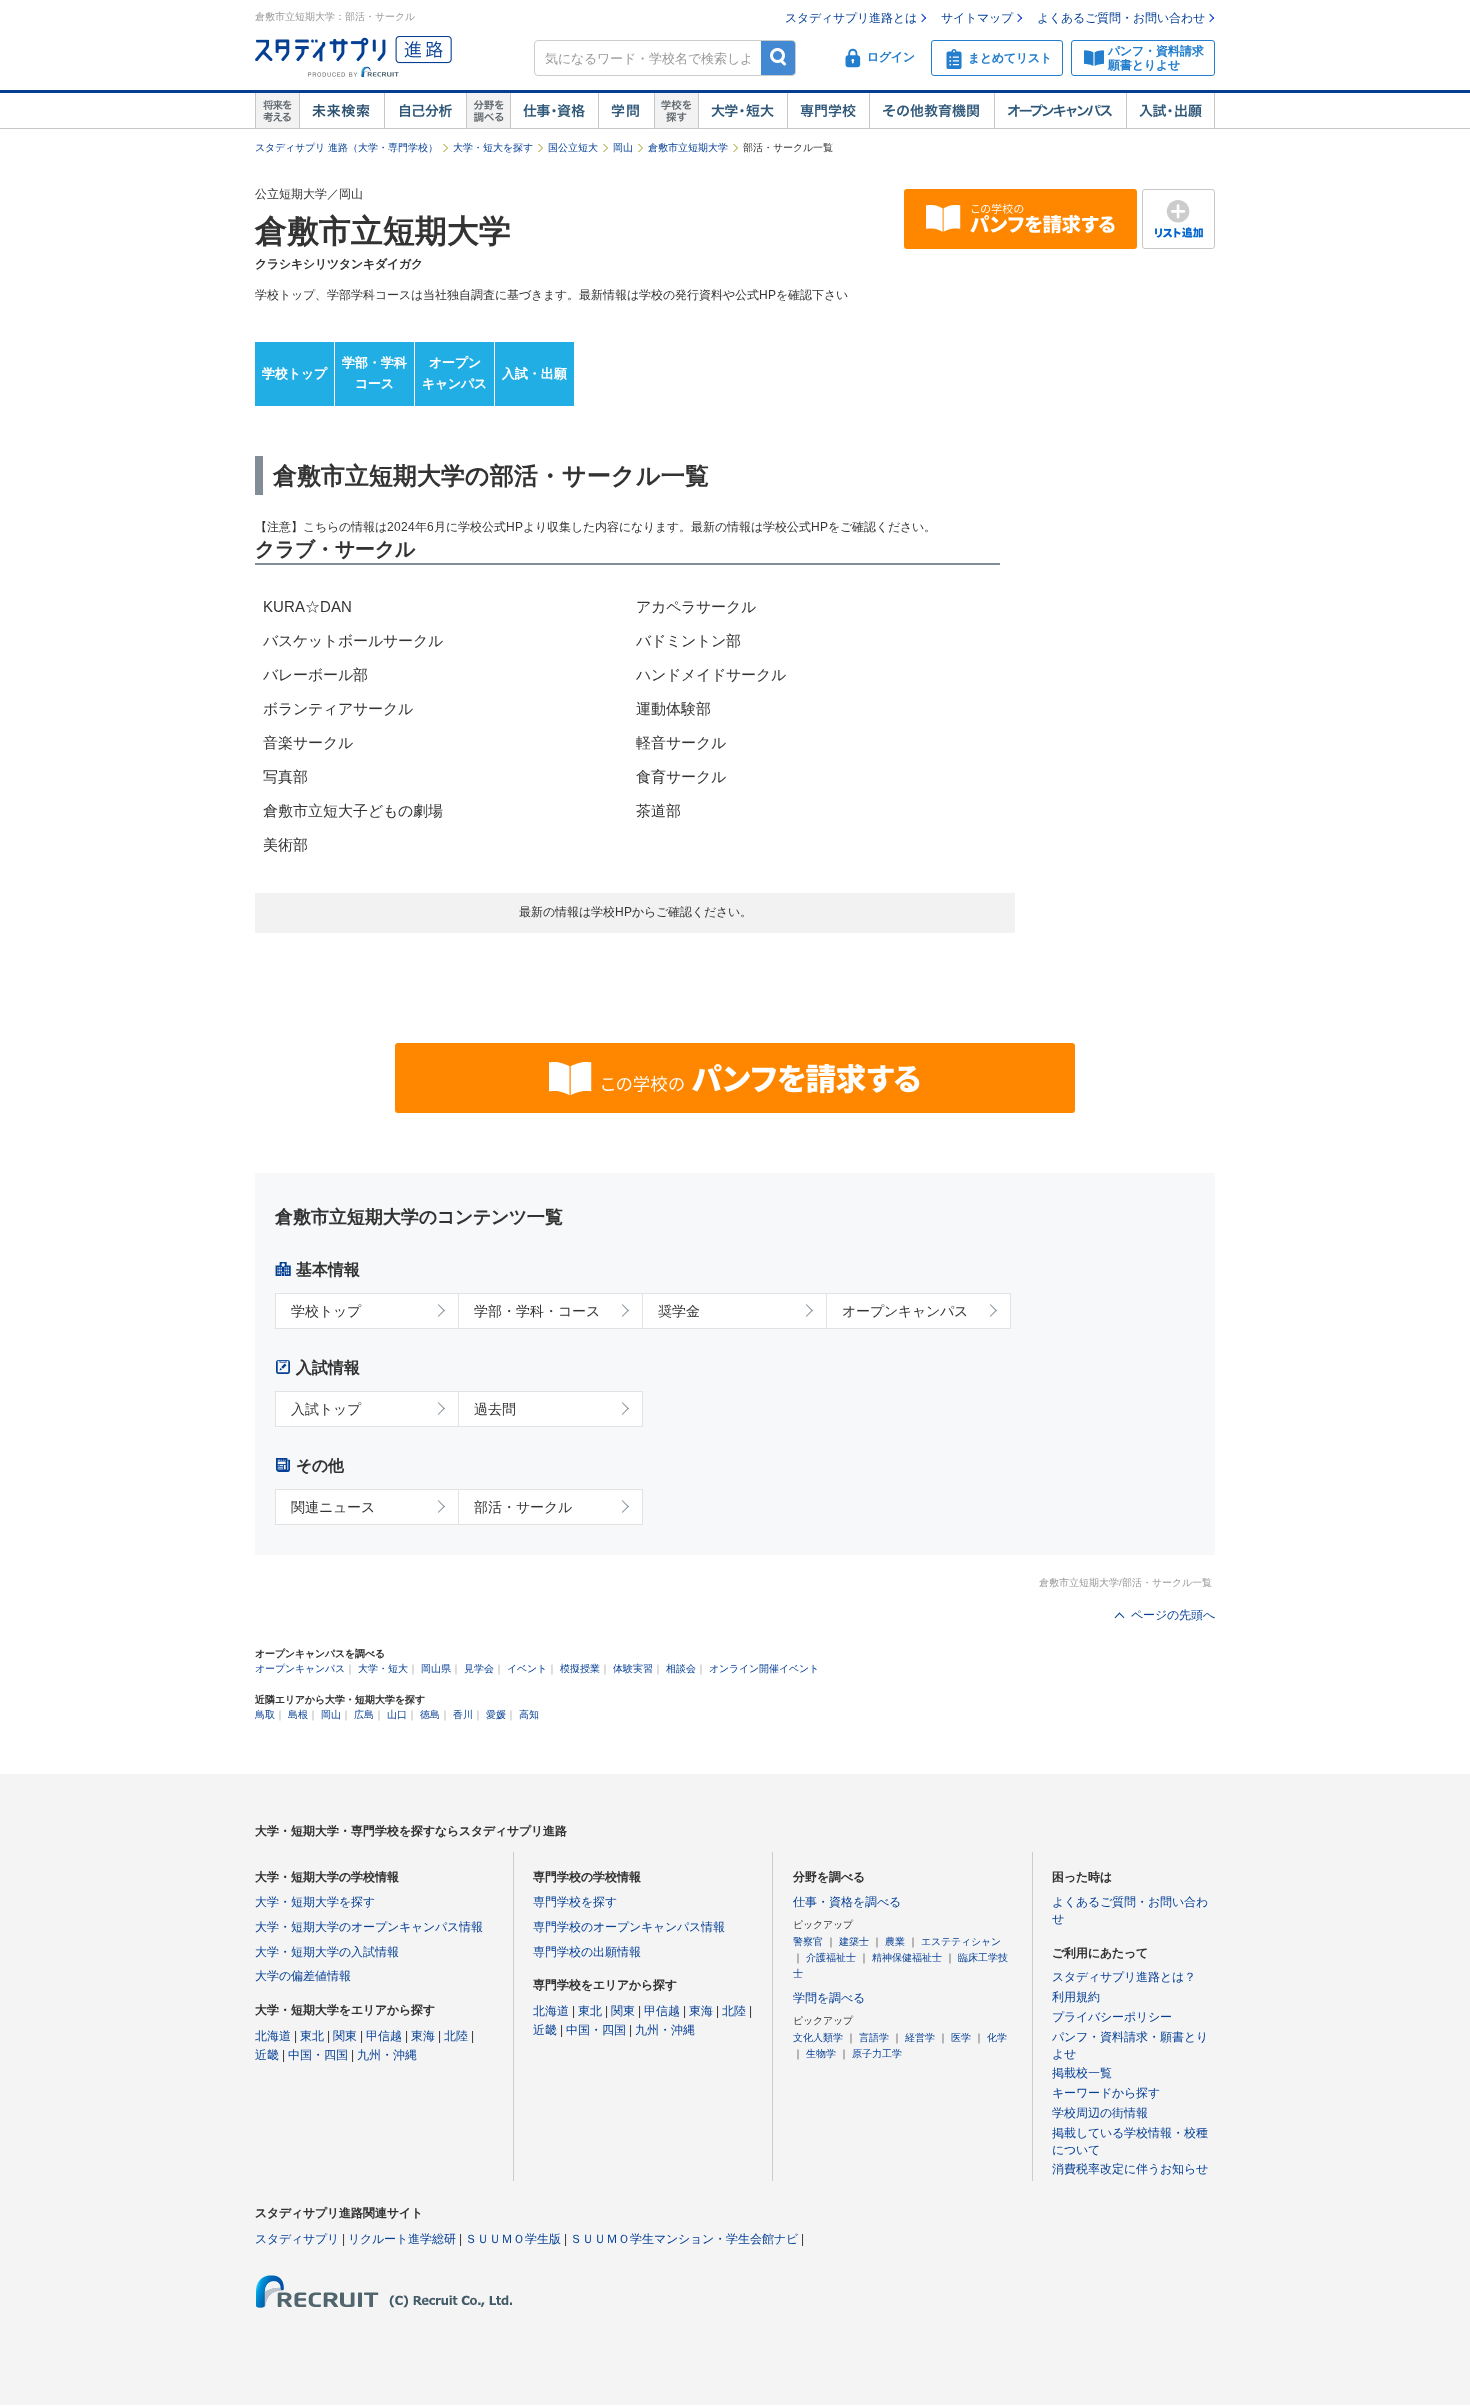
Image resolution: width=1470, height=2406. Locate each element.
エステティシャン (961, 1941)
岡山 (623, 147)
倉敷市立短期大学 (688, 147)
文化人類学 (818, 2037)
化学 (997, 2037)
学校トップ (294, 373)
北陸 (456, 2036)
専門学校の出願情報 (587, 1952)
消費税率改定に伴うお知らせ (1130, 2169)
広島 (364, 1714)
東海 (423, 2036)
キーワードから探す (1106, 2093)
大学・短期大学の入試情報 (327, 1952)
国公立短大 (573, 147)
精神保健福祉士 (907, 1957)
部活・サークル (523, 1507)
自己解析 (425, 111)
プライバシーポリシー (1112, 2017)
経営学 (920, 2037)
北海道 (273, 2036)
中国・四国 (318, 2055)
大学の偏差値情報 (303, 1976)
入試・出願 (1170, 111)
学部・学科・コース (537, 1311)
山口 (397, 1714)
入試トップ (326, 1409)
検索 (778, 57)
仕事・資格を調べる (847, 1902)
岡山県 (436, 1668)
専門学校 (828, 111)
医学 (961, 2037)
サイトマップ (977, 18)
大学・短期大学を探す (315, 1902)
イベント (527, 1668)
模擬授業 (580, 1668)
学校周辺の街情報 (1100, 2113)
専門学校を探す (575, 1902)
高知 (529, 1714)
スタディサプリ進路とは (851, 18)
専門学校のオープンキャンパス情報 (629, 1927)
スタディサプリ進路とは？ (1124, 1977)
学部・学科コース (374, 373)
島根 (298, 1714)
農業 (895, 1941)
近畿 (267, 2055)
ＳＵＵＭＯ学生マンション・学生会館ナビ (684, 2239)
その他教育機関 (931, 111)
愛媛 (496, 1714)
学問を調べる (829, 1998)
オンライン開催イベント (764, 1668)
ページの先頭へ (1173, 1615)
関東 (345, 2036)
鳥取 (265, 1714)
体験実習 (633, 1668)
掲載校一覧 (1082, 2073)
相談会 (681, 1668)
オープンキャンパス (1060, 111)
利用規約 (1076, 1997)
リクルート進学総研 (402, 2239)
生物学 (821, 2053)
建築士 (854, 1941)
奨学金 (679, 1311)
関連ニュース (333, 1507)
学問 (626, 111)
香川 (463, 1714)
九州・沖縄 (387, 2055)
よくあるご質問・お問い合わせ (1121, 18)
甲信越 (384, 2036)
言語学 (874, 2037)
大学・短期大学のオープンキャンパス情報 (369, 1927)
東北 (312, 2036)
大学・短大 (742, 111)
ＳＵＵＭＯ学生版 (513, 2239)
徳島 (430, 1714)
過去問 (495, 1409)
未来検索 (341, 111)
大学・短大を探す (493, 147)
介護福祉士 (831, 1957)
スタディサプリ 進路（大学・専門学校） (346, 147)
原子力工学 (877, 2053)
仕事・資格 (554, 111)
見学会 (479, 1668)
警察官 (808, 1941)
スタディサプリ (297, 2239)
